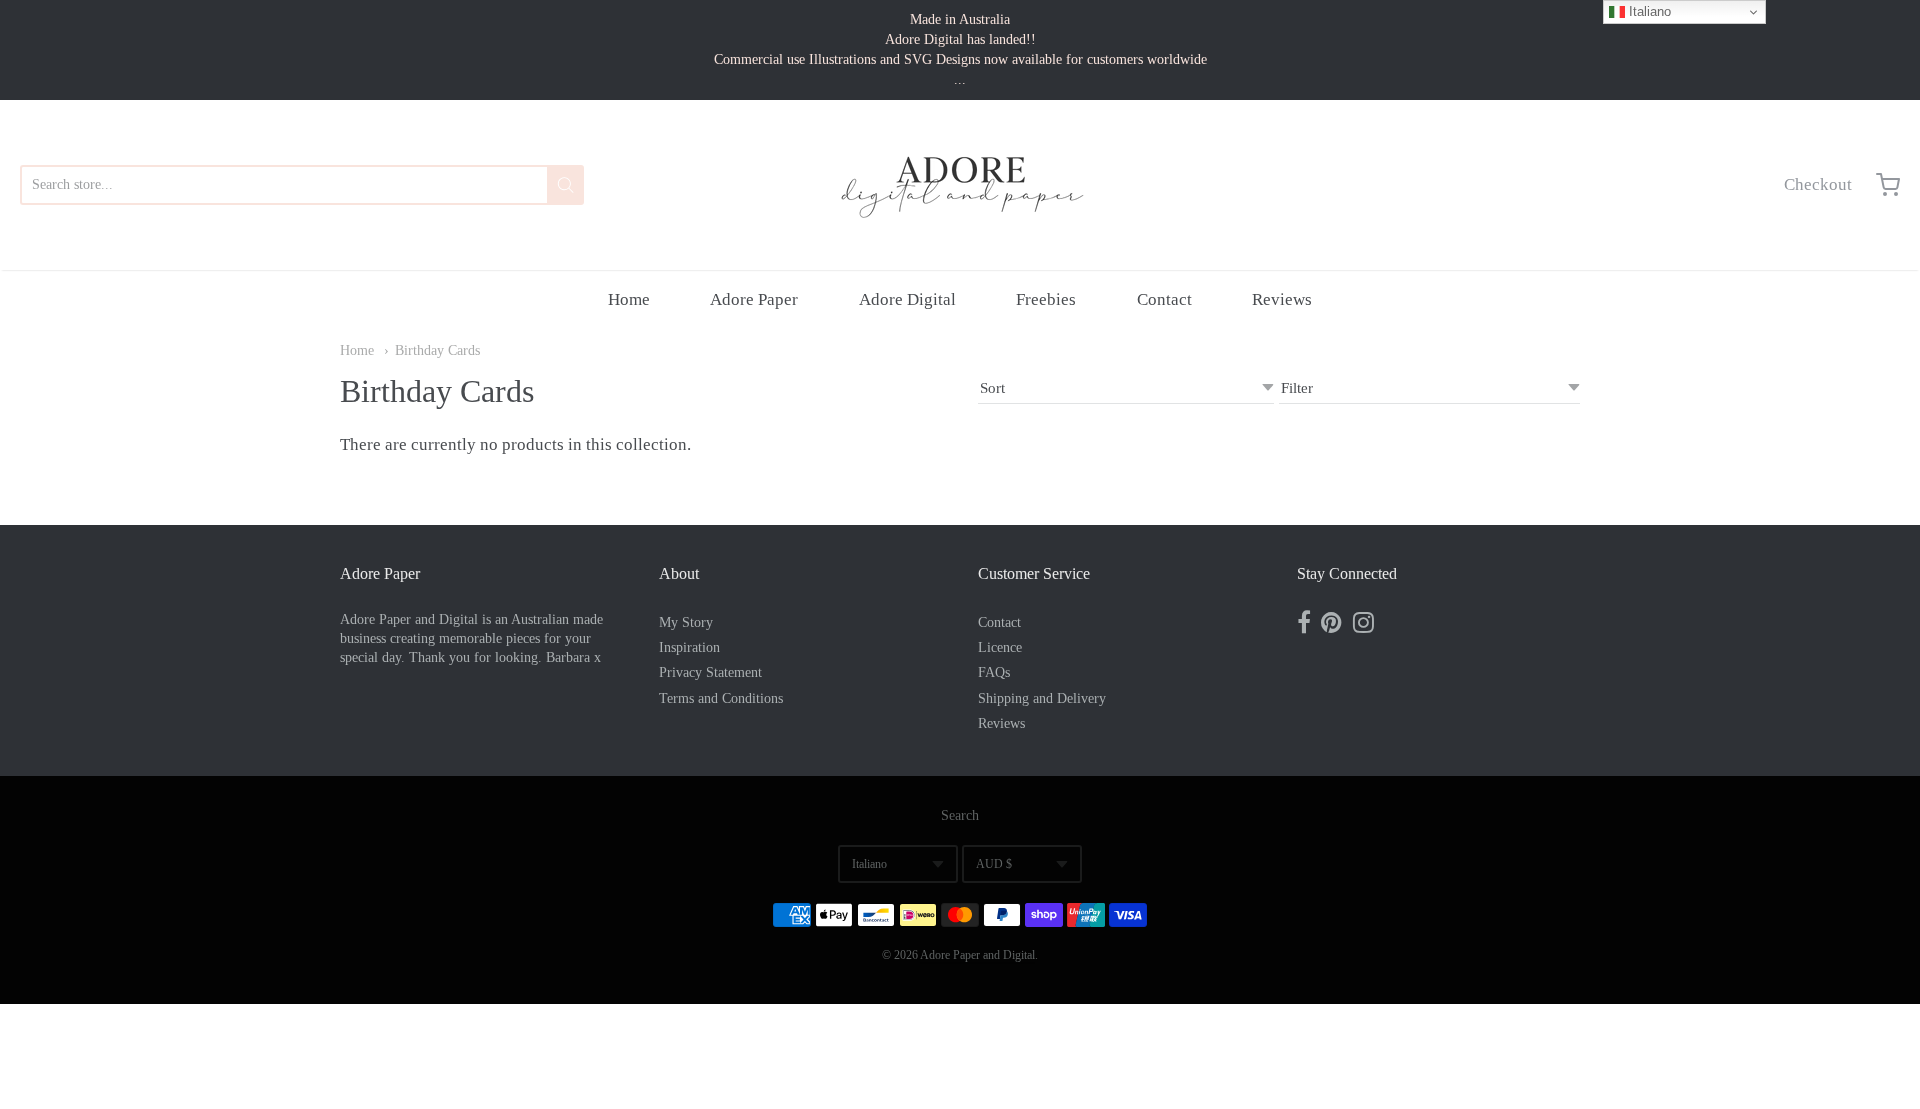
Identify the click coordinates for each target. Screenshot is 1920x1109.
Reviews (1282, 299)
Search (960, 815)
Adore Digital (907, 299)
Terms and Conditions (721, 698)
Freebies (1046, 299)
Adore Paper (754, 299)
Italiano (869, 864)
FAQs (994, 672)
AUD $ (994, 864)
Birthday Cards (437, 350)
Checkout (1818, 184)
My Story (686, 622)
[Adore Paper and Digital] (960, 185)
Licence (1000, 647)
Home (629, 299)
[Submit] (565, 185)
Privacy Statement (710, 672)
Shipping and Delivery (1042, 698)
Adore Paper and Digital (977, 955)
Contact (1164, 299)
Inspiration (689, 647)
